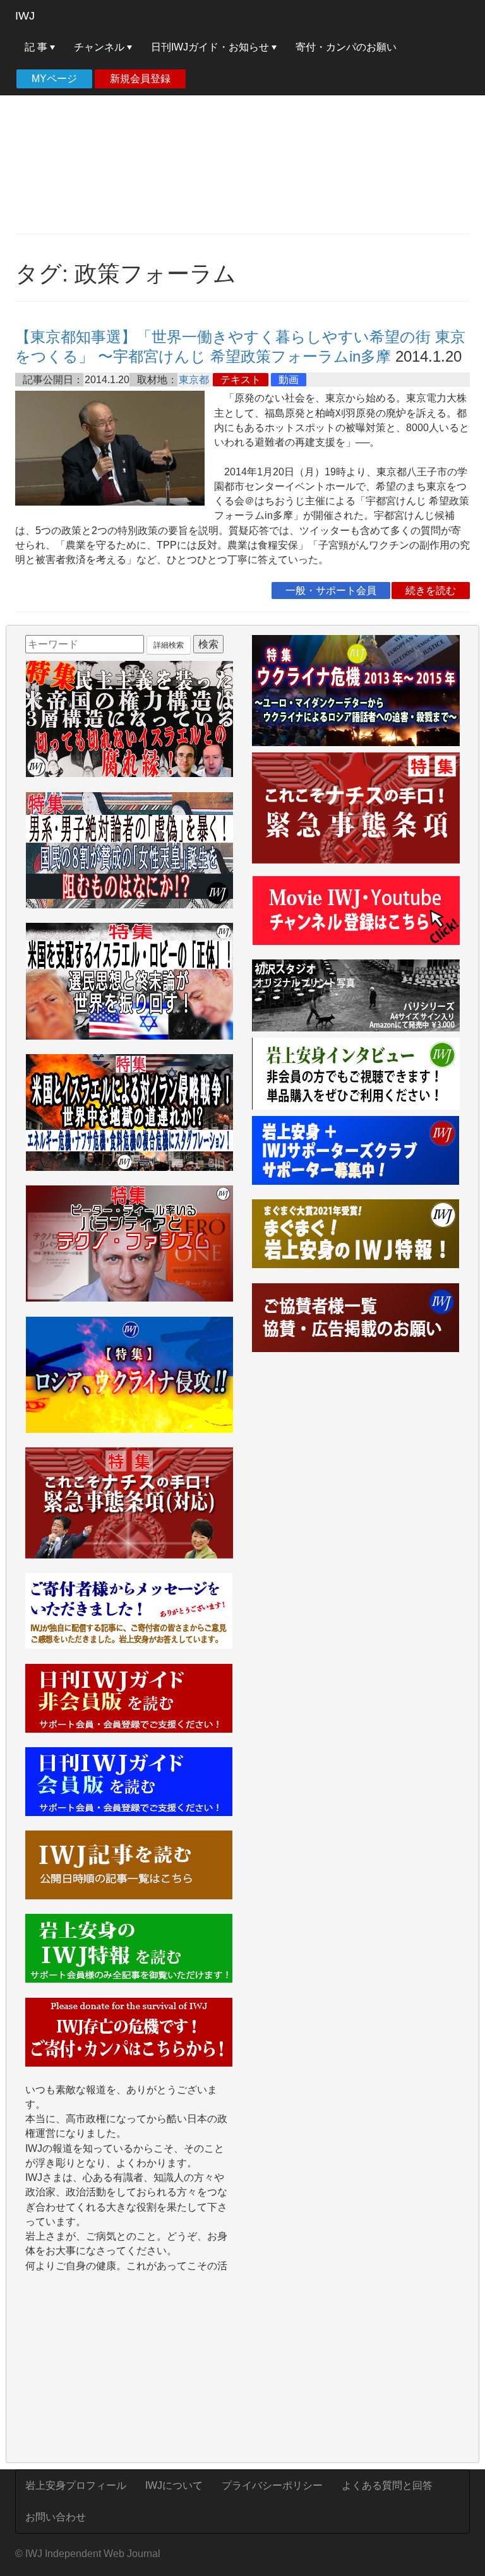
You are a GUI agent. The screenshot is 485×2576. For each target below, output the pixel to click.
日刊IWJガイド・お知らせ (211, 47)
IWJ (25, 16)
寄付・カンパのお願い (346, 47)
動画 (289, 380)
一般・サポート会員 (331, 591)
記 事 (37, 47)
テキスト (241, 380)
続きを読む (431, 591)
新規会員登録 (140, 79)
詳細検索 (169, 645)
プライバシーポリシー (272, 2485)
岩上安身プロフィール (76, 2485)
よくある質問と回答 (387, 2485)
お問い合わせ (56, 2517)
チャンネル (100, 47)
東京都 (194, 380)
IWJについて (174, 2485)
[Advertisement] (242, 133)
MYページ (54, 79)
